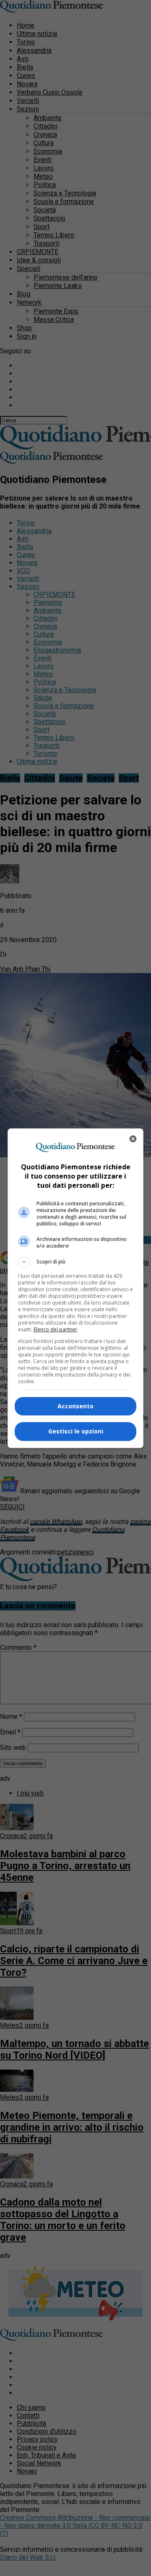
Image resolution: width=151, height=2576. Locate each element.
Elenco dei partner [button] (55, 1329)
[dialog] (75, 1288)
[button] (75, 1262)
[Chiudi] (133, 1139)
